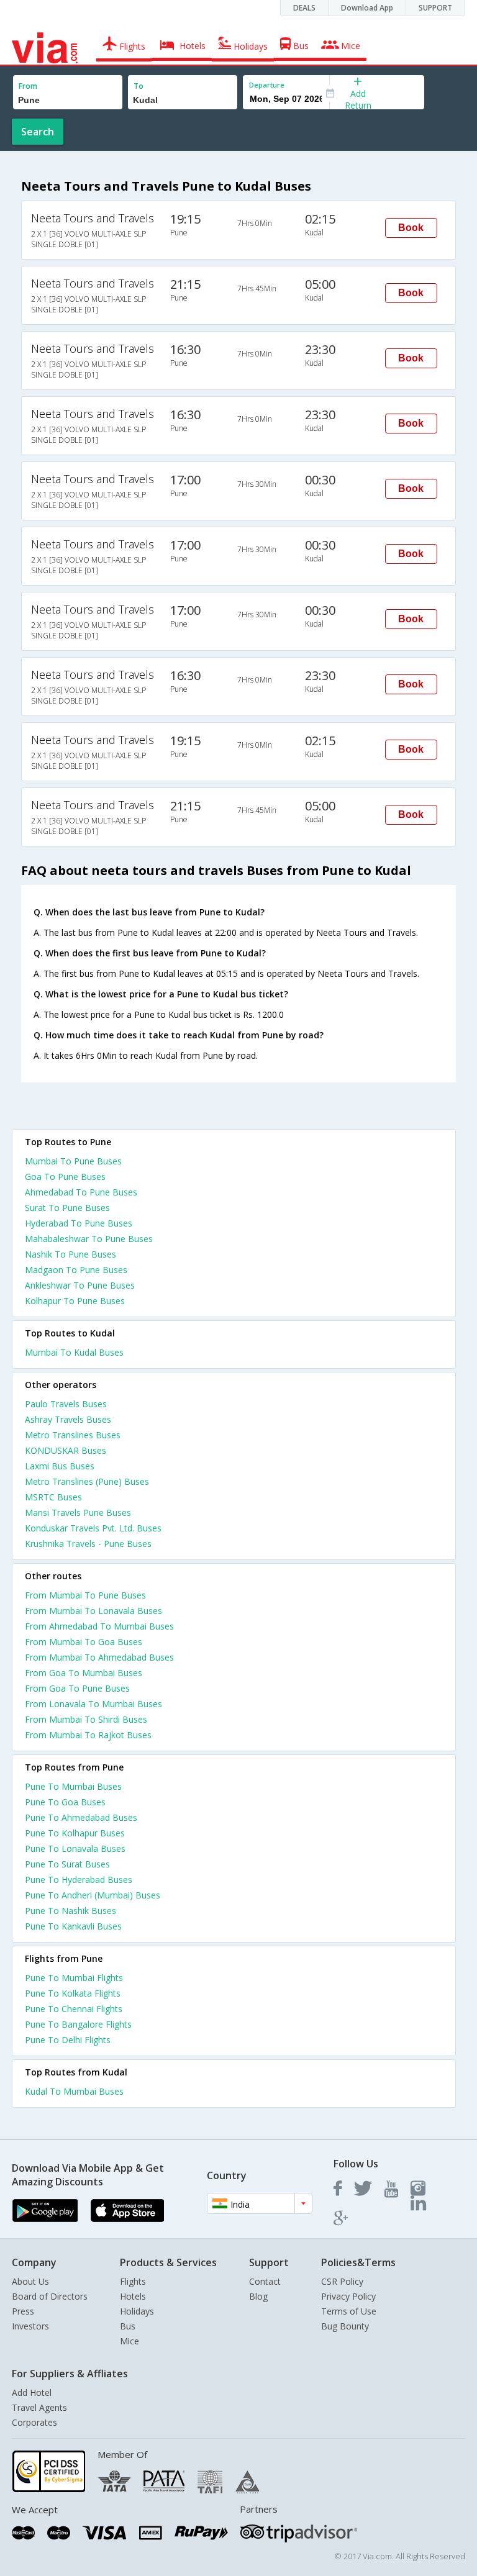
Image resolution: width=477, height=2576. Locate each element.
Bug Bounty (345, 2326)
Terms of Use (349, 2311)
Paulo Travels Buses (66, 1404)
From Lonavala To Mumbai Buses (93, 1704)
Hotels (133, 2296)
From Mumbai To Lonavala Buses (93, 1611)
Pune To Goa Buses (65, 1802)
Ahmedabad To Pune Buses (81, 1192)
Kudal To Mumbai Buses (74, 2091)
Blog (258, 2296)
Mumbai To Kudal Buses (74, 1352)
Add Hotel (32, 2392)
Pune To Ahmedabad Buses (81, 1817)
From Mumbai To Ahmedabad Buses (99, 1657)
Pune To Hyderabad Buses (79, 1880)
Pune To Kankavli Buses (73, 1926)
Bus (128, 2326)
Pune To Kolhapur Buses (75, 1833)
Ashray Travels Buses (68, 1419)
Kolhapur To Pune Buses (75, 1301)
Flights (133, 2281)
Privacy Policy (348, 2296)
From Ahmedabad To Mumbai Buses (99, 1626)
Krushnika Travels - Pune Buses (88, 1544)
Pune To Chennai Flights (74, 2009)
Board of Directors (50, 2296)
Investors (30, 2326)
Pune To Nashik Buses (70, 1911)
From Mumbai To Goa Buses (84, 1642)
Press (23, 2311)
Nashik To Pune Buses (70, 1254)
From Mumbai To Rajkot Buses (88, 1735)
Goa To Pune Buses (65, 1177)
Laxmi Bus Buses (60, 1466)
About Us (30, 2281)
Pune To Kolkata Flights (73, 1993)
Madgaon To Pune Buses (76, 1270)
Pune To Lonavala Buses (75, 1848)
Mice (129, 2341)
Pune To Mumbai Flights (74, 1978)
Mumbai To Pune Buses (73, 1161)
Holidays (137, 2311)
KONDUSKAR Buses (66, 1450)
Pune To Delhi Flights (68, 2040)
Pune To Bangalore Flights (78, 2024)
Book (411, 228)
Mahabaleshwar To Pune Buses (89, 1239)
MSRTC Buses (53, 1497)
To (139, 86)
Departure (267, 85)
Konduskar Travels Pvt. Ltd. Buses (93, 1528)
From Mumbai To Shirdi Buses (86, 1719)
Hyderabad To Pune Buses (79, 1223)
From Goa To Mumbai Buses (84, 1673)
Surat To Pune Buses (67, 1208)
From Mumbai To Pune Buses (85, 1595)
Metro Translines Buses (73, 1435)
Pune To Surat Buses (67, 1864)
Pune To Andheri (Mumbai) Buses (93, 1895)
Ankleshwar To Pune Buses (80, 1285)
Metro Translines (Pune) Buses (87, 1481)
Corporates (34, 2422)
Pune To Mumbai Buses (73, 1786)
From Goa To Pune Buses (77, 1688)
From (28, 86)
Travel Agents (39, 2407)
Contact (265, 2281)
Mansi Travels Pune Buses (78, 1512)
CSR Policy (342, 2281)
